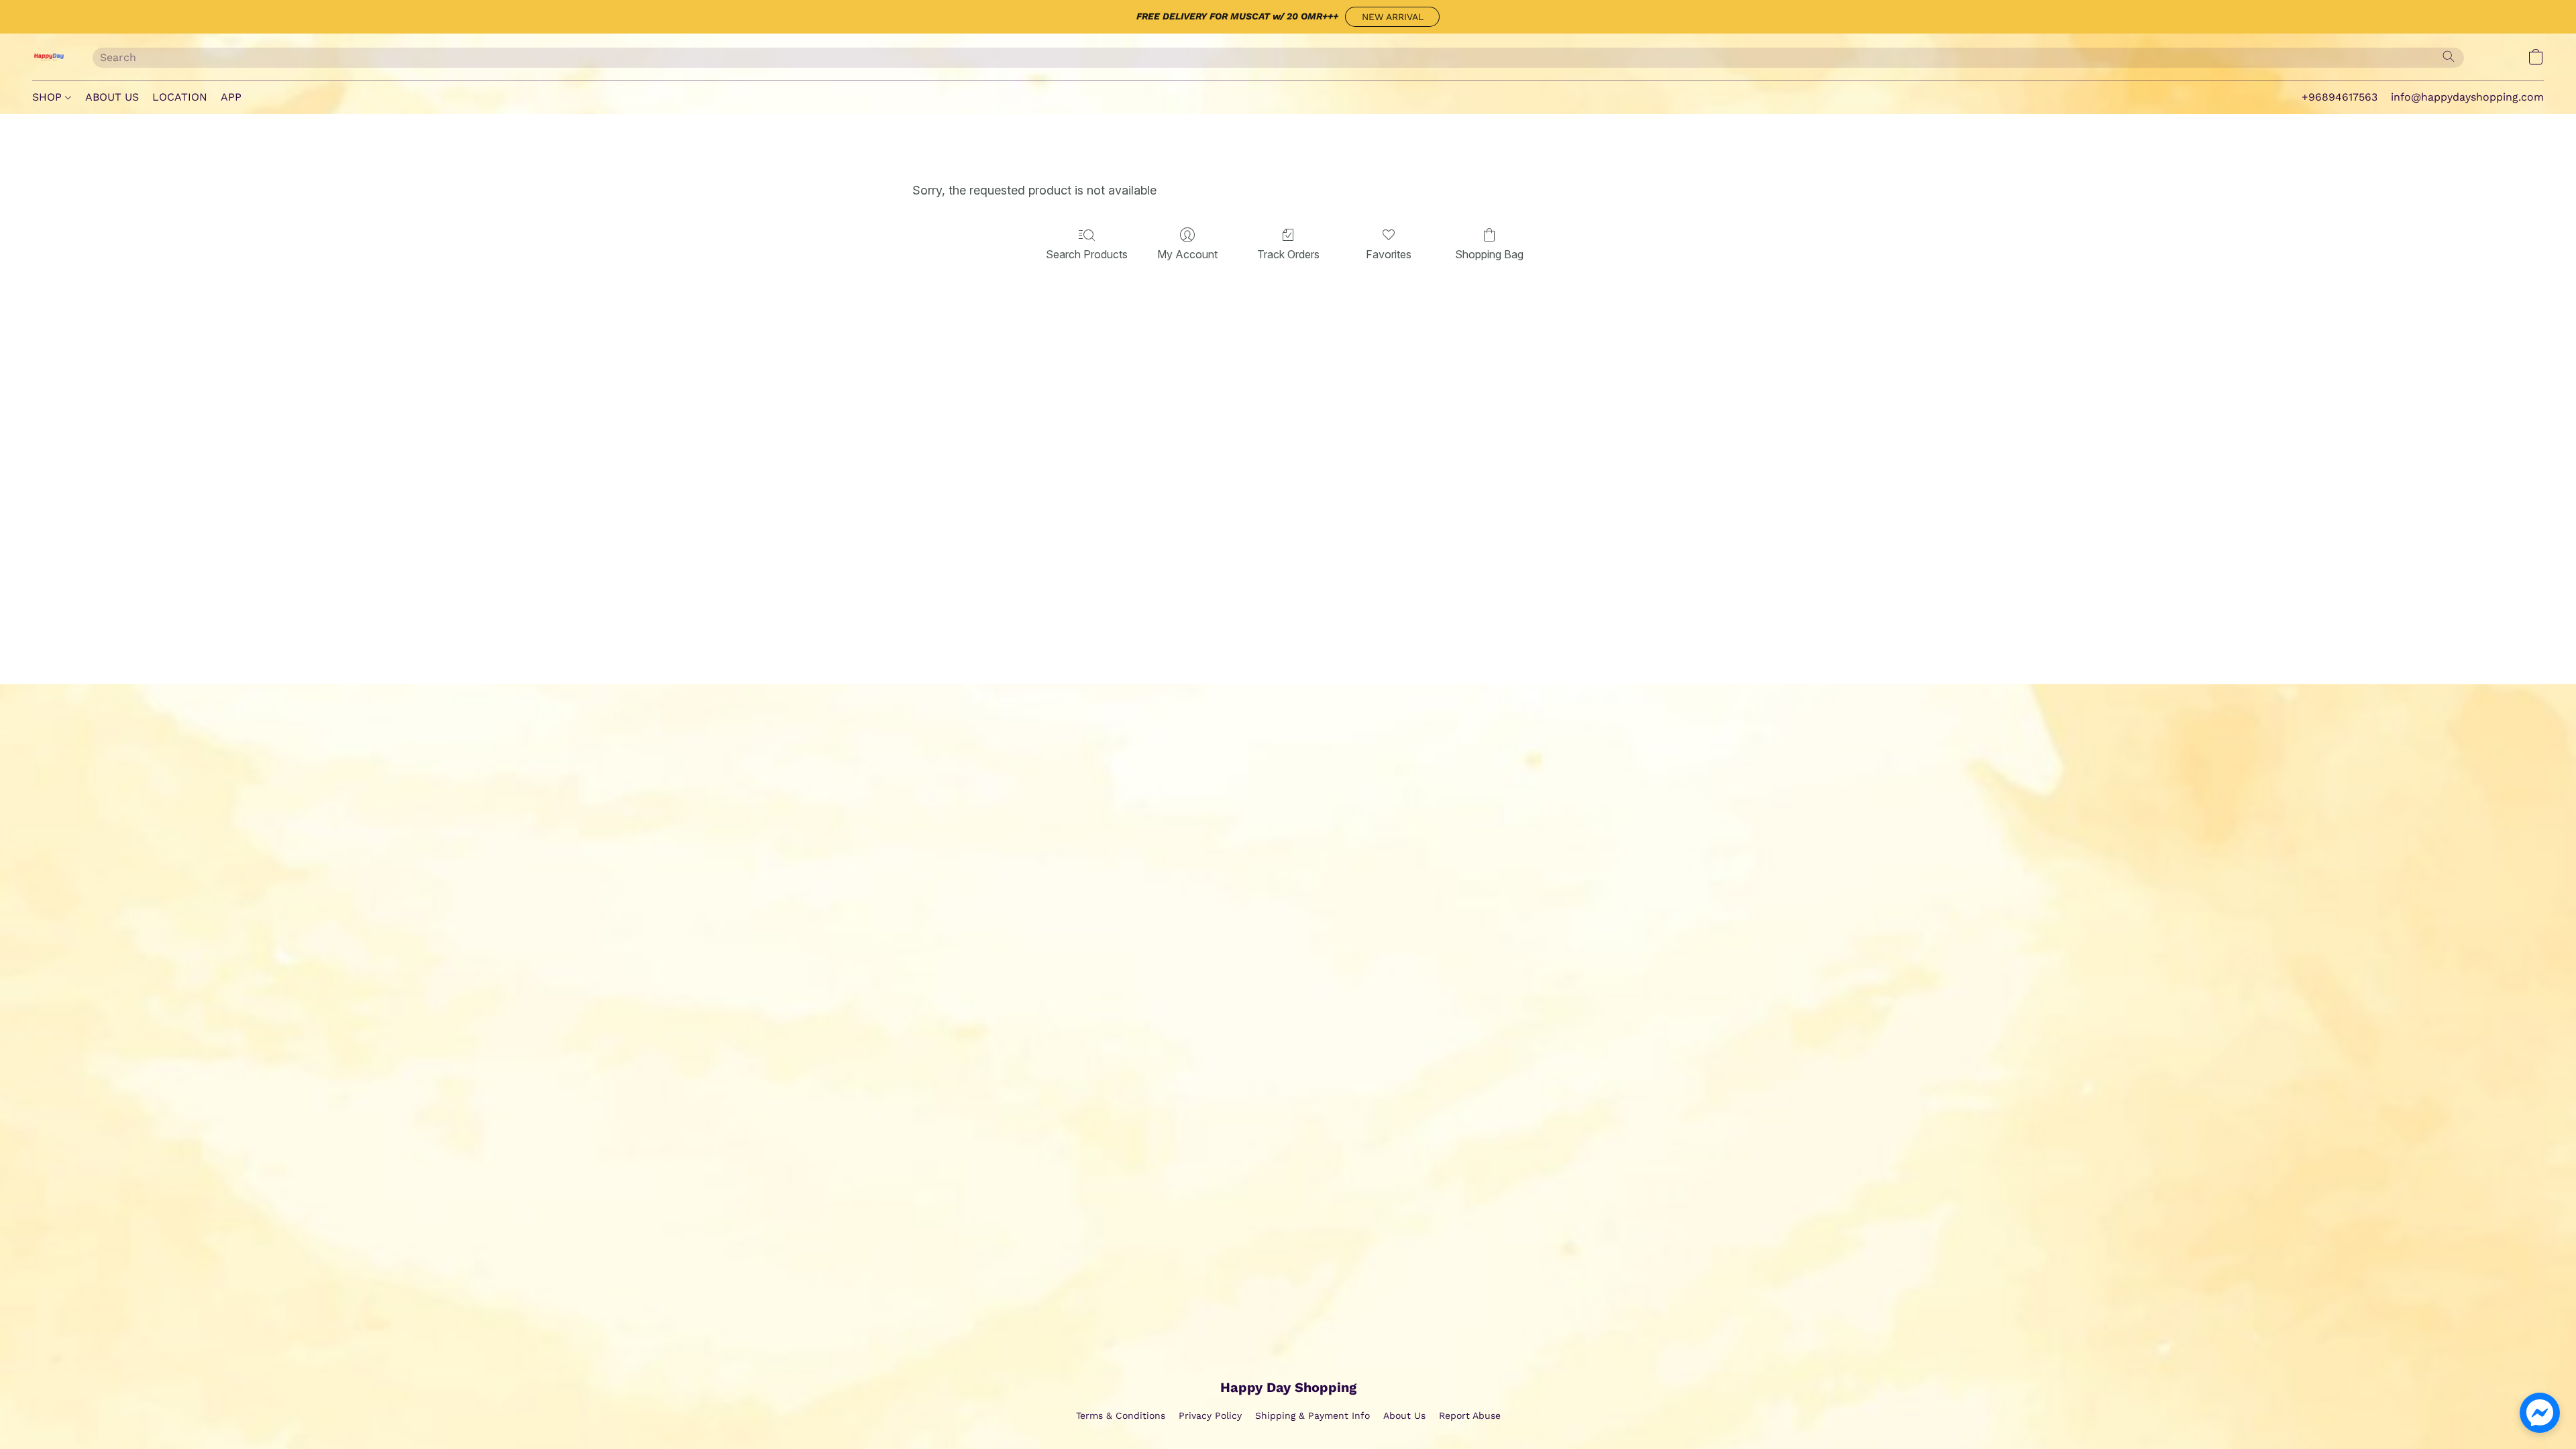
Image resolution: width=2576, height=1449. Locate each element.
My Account (1187, 254)
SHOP (49, 97)
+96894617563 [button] (2340, 97)
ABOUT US (112, 97)
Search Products (1087, 254)
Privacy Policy (1210, 1415)
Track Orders (1288, 254)
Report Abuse (1470, 1415)
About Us (1404, 1415)
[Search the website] (2449, 56)
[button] (1392, 17)
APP (231, 97)
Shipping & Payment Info (1312, 1415)
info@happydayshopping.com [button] (2467, 97)
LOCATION (180, 97)
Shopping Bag (1489, 254)
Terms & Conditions (1121, 1415)
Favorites (1389, 254)
